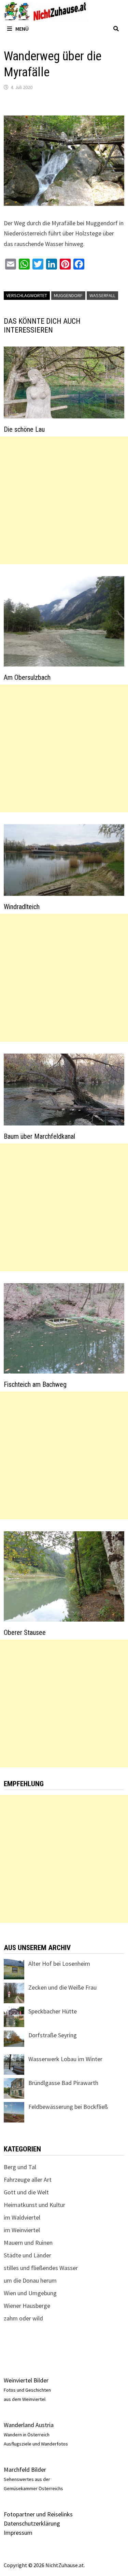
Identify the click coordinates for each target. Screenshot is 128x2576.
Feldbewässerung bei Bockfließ (68, 2107)
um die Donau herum (30, 2280)
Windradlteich (22, 907)
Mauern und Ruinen (28, 2243)
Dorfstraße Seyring (53, 2035)
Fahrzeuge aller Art (28, 2180)
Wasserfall (102, 295)
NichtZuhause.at (65, 2565)
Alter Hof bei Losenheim (59, 1964)
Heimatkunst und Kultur (34, 2205)
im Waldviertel (22, 2217)
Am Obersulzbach (27, 677)
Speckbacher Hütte (53, 2011)
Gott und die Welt (26, 2192)
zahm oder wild (23, 2318)
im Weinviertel (22, 2230)
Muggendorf (68, 295)
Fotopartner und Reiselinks (38, 2514)
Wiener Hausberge (27, 2306)
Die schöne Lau (24, 429)
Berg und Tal (20, 2167)
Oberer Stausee (25, 1632)
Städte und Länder (27, 2255)
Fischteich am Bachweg (35, 1384)
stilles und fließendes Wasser (41, 2268)
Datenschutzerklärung (32, 2523)
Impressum (18, 2533)
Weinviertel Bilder (26, 2380)
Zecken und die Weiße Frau (62, 1987)
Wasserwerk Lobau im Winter (65, 2059)
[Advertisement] (64, 500)
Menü (22, 29)
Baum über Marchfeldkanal (39, 1136)
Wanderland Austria (29, 2425)
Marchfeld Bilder (25, 2470)
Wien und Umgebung (30, 2293)
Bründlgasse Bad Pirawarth (63, 2083)
